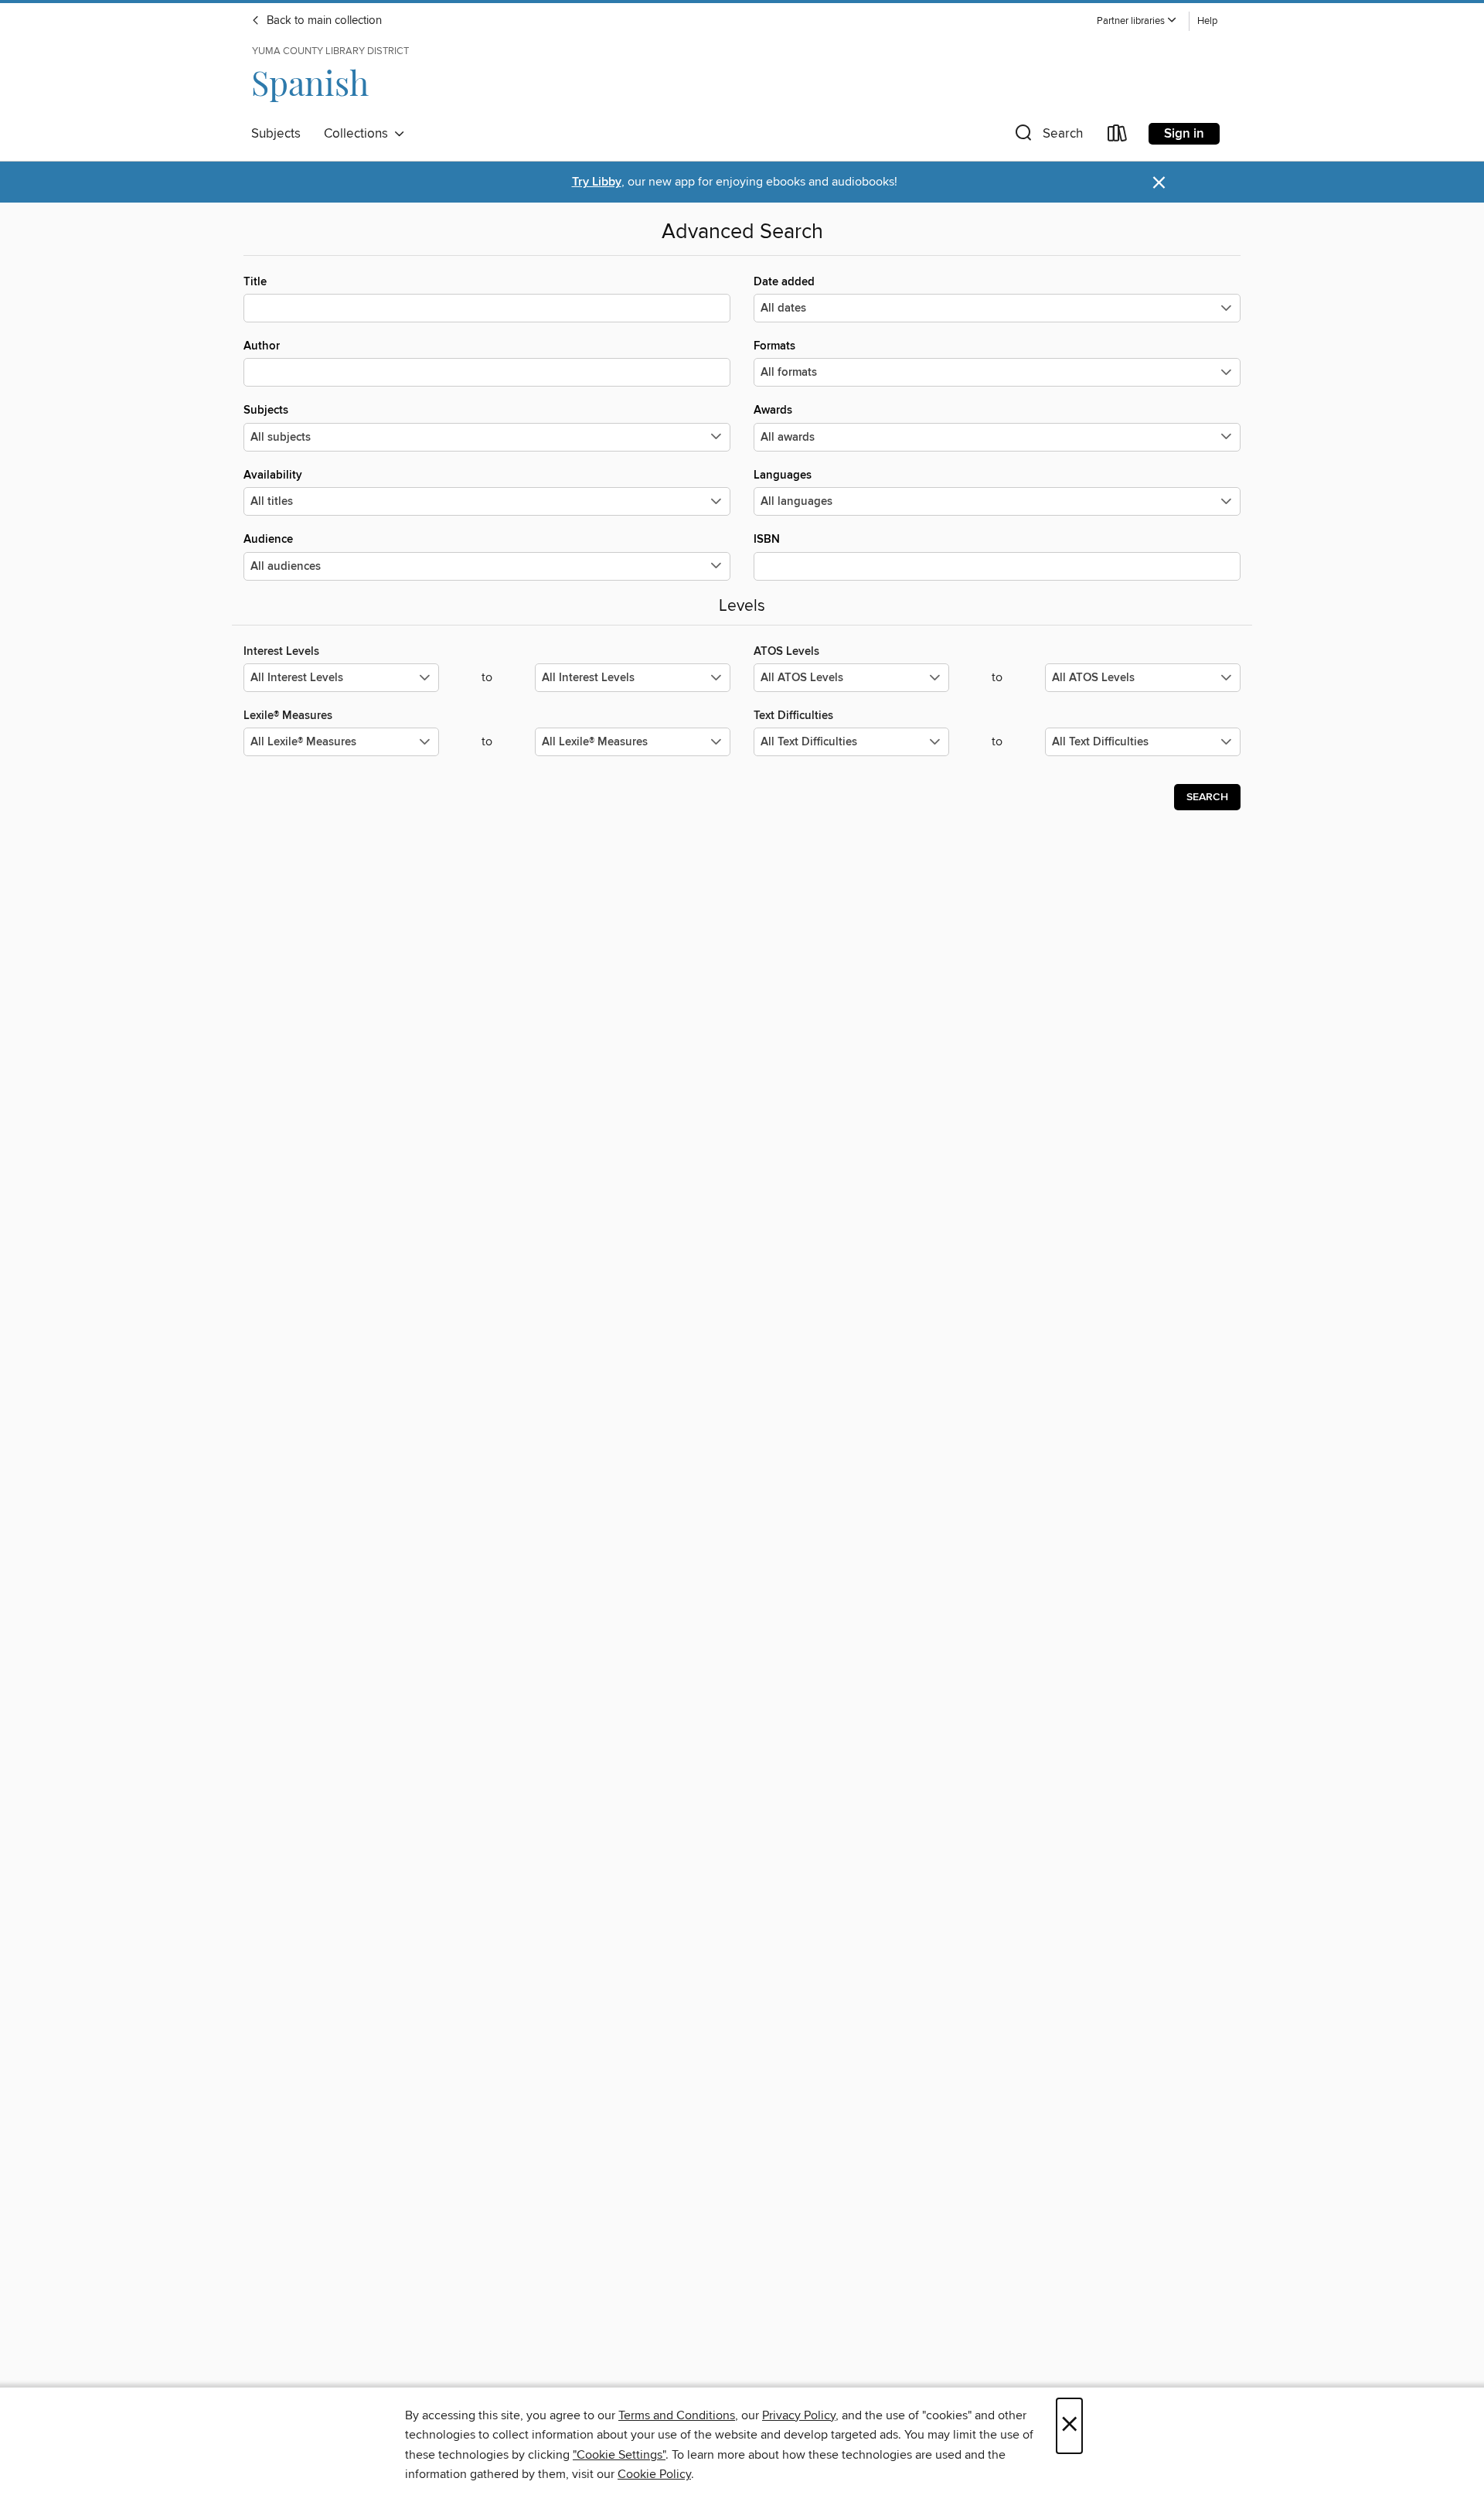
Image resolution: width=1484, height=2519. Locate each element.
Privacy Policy (799, 2415)
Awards (773, 410)
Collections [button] (359, 134)
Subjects (276, 134)
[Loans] (1118, 136)
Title (255, 282)
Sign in (1184, 134)
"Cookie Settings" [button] (619, 2455)
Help (1207, 21)
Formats (774, 346)
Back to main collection (323, 21)
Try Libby (597, 182)
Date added (784, 282)
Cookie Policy (654, 2474)
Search (1207, 797)
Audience (268, 539)
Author (262, 346)
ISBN (767, 539)
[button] (1137, 21)
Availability (273, 475)
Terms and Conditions (677, 2415)
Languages (783, 475)
